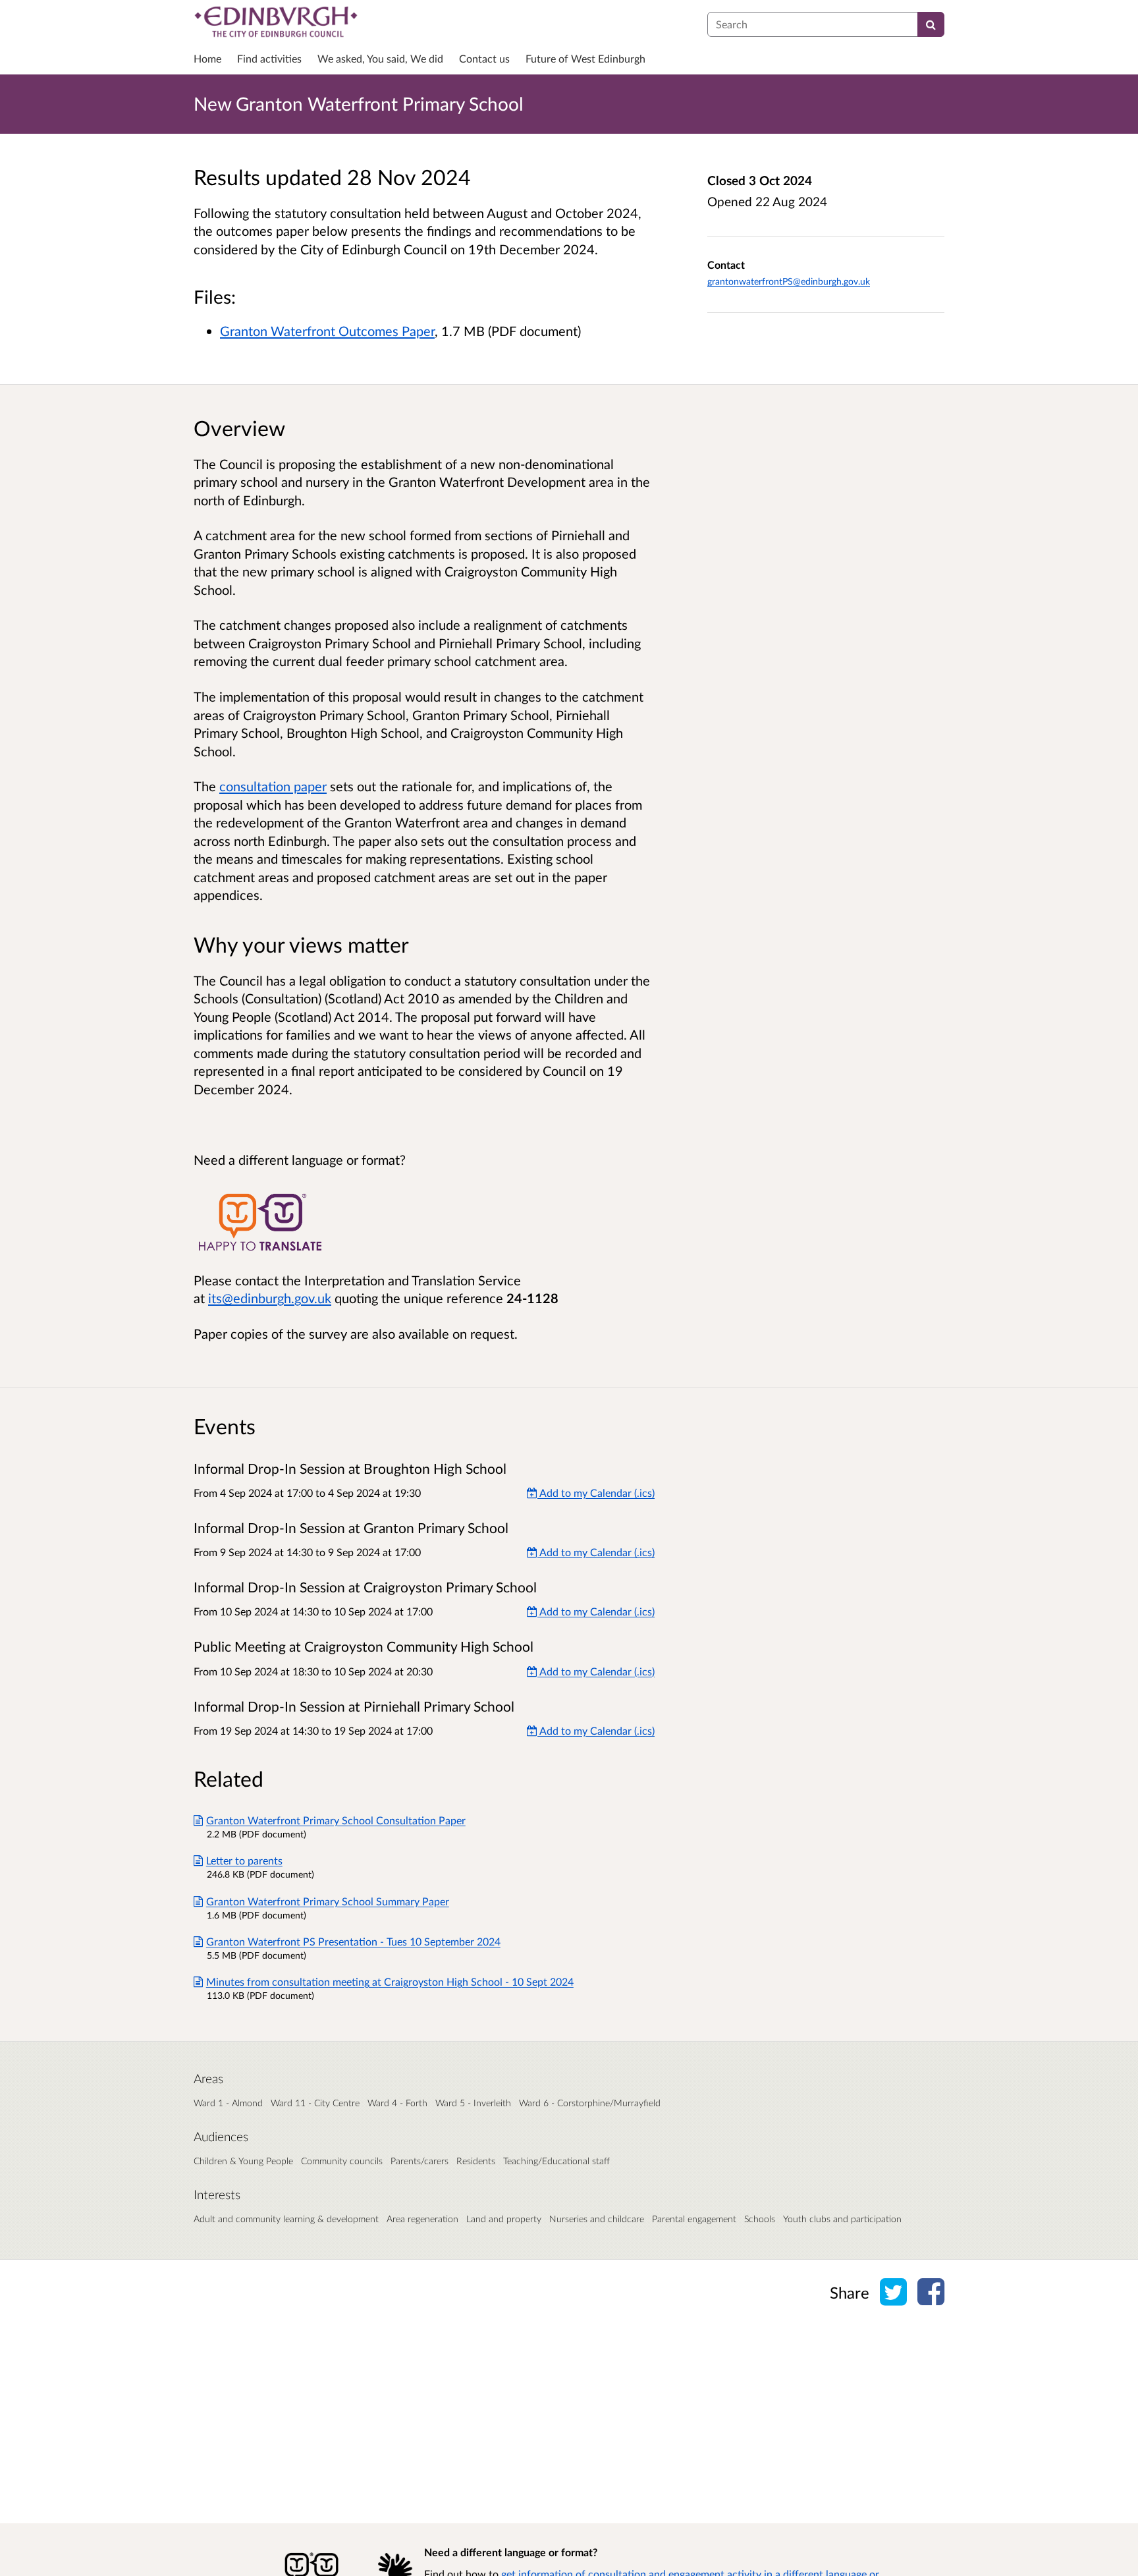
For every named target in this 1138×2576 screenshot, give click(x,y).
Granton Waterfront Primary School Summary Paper (328, 1901)
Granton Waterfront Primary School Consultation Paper (336, 1820)
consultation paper (273, 786)
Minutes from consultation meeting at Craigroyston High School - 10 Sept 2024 (390, 1981)
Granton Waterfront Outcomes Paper (327, 331)
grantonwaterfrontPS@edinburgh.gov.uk (789, 281)
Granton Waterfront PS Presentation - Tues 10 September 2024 (353, 1941)
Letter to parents (244, 1860)
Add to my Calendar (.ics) (596, 1493)
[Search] (931, 24)
